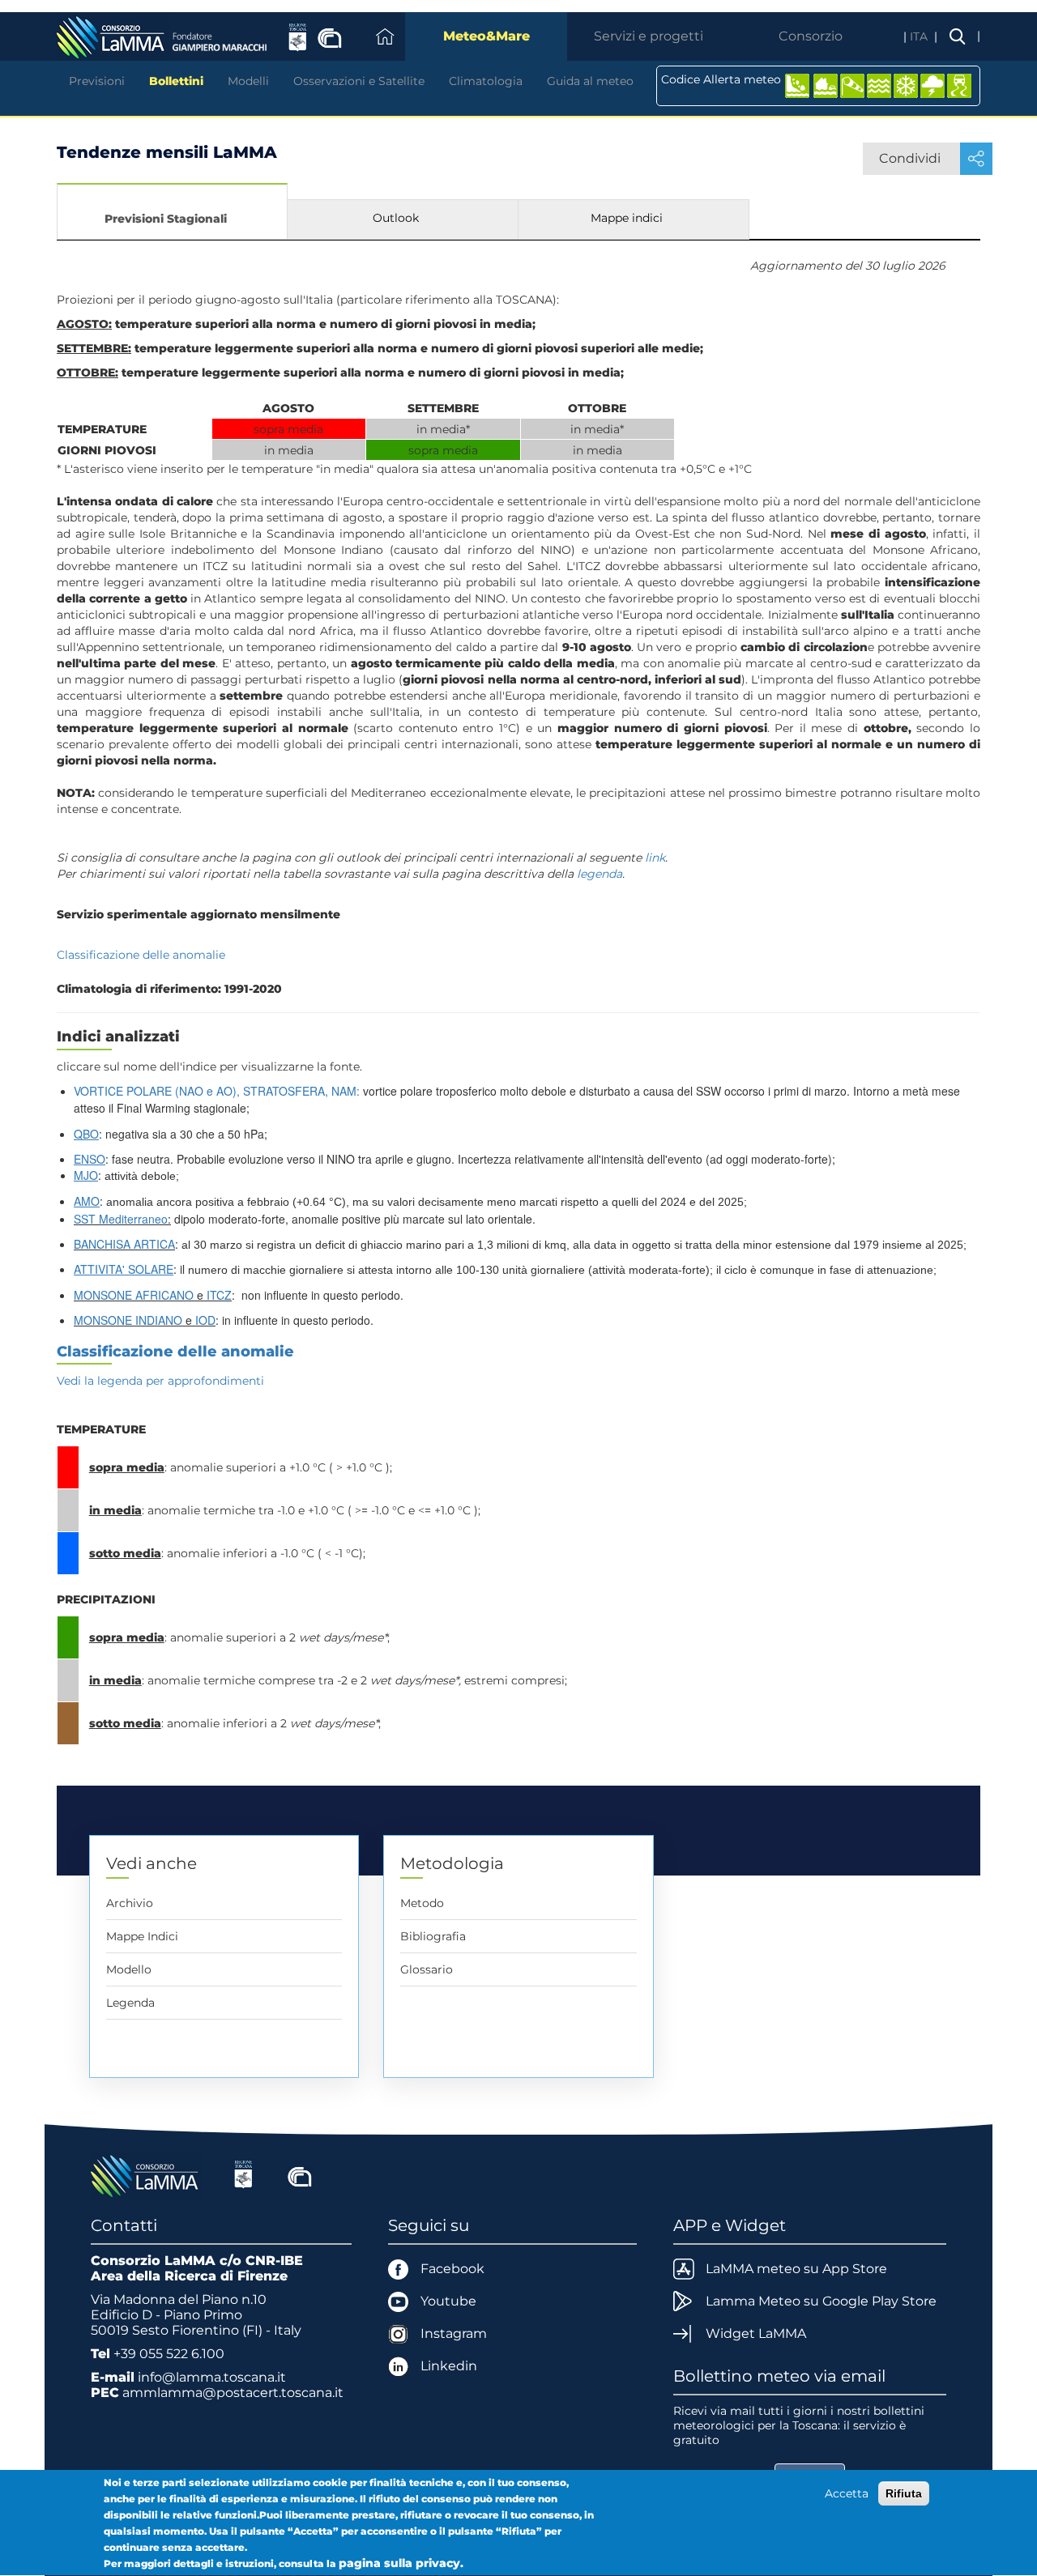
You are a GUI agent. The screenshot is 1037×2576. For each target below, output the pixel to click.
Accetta (847, 2493)
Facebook (452, 2269)
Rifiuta (904, 2493)
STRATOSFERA (284, 1091)
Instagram (454, 2333)
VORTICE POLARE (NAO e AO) (155, 1091)
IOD (205, 1320)
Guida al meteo (590, 81)
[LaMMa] (147, 2174)
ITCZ (219, 1295)
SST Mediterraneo (121, 1219)
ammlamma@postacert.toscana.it (233, 2393)
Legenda (130, 2003)
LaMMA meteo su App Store (796, 2269)
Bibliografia (433, 1936)
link (655, 858)
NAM (344, 1091)
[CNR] (300, 2174)
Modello (129, 1969)
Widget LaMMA (756, 2333)
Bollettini (176, 81)
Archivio (130, 1903)
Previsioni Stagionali (166, 219)
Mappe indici (627, 218)
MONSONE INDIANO (128, 1320)
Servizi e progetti (649, 36)
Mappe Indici (142, 1936)
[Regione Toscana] (243, 2174)
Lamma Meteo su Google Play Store (821, 2301)
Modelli (248, 81)
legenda (600, 874)
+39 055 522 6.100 (169, 2354)
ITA (920, 36)
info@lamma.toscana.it (212, 2377)
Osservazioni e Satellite (359, 81)
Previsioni (97, 81)
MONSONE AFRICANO (134, 1295)
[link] (217, 1092)
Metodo (422, 1903)
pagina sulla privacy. (401, 2563)
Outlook (396, 218)
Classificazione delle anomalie (141, 955)
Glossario (427, 1969)
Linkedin (449, 2366)
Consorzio (811, 36)
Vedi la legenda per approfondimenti (160, 1381)
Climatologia (486, 81)
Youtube (448, 2301)
